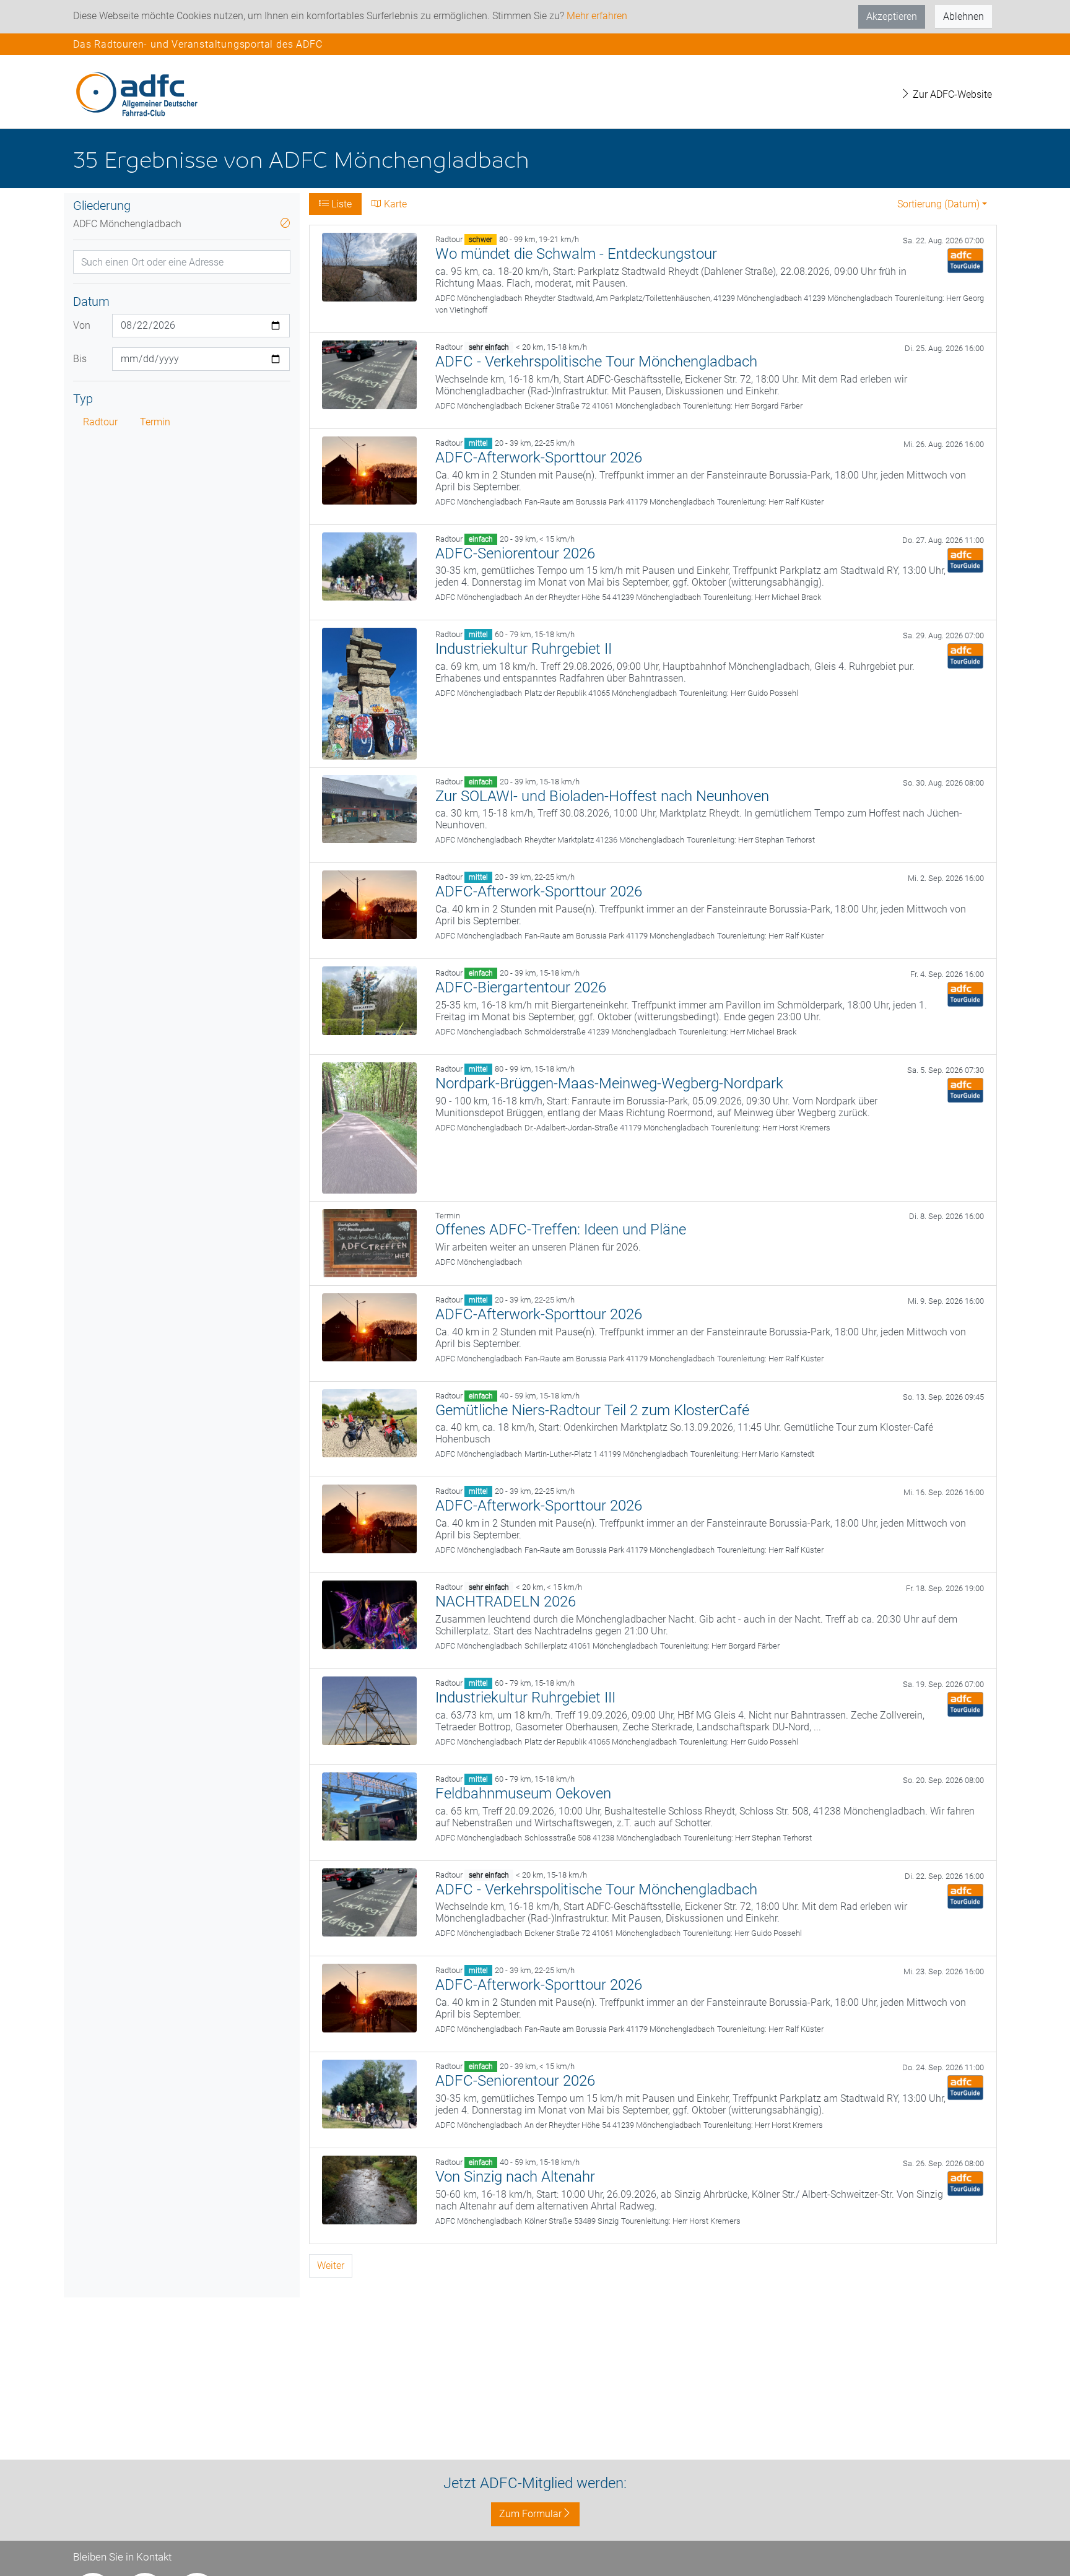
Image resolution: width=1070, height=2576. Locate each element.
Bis (80, 359)
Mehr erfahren (597, 16)
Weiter (331, 2266)
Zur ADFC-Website (951, 94)
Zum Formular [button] (530, 2514)
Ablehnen (963, 16)
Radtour (100, 422)
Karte (394, 204)
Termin (155, 422)
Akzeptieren (892, 16)
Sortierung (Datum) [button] (938, 204)
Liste (340, 204)
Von (82, 325)
